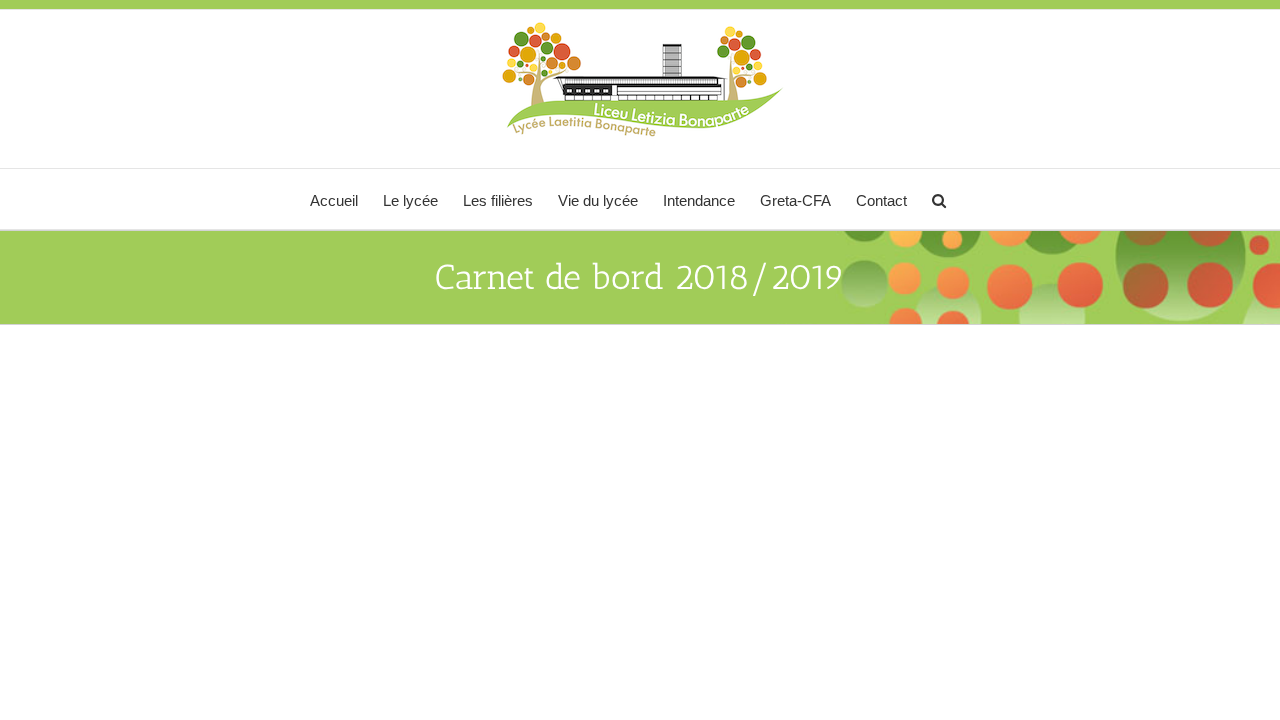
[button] (939, 199)
